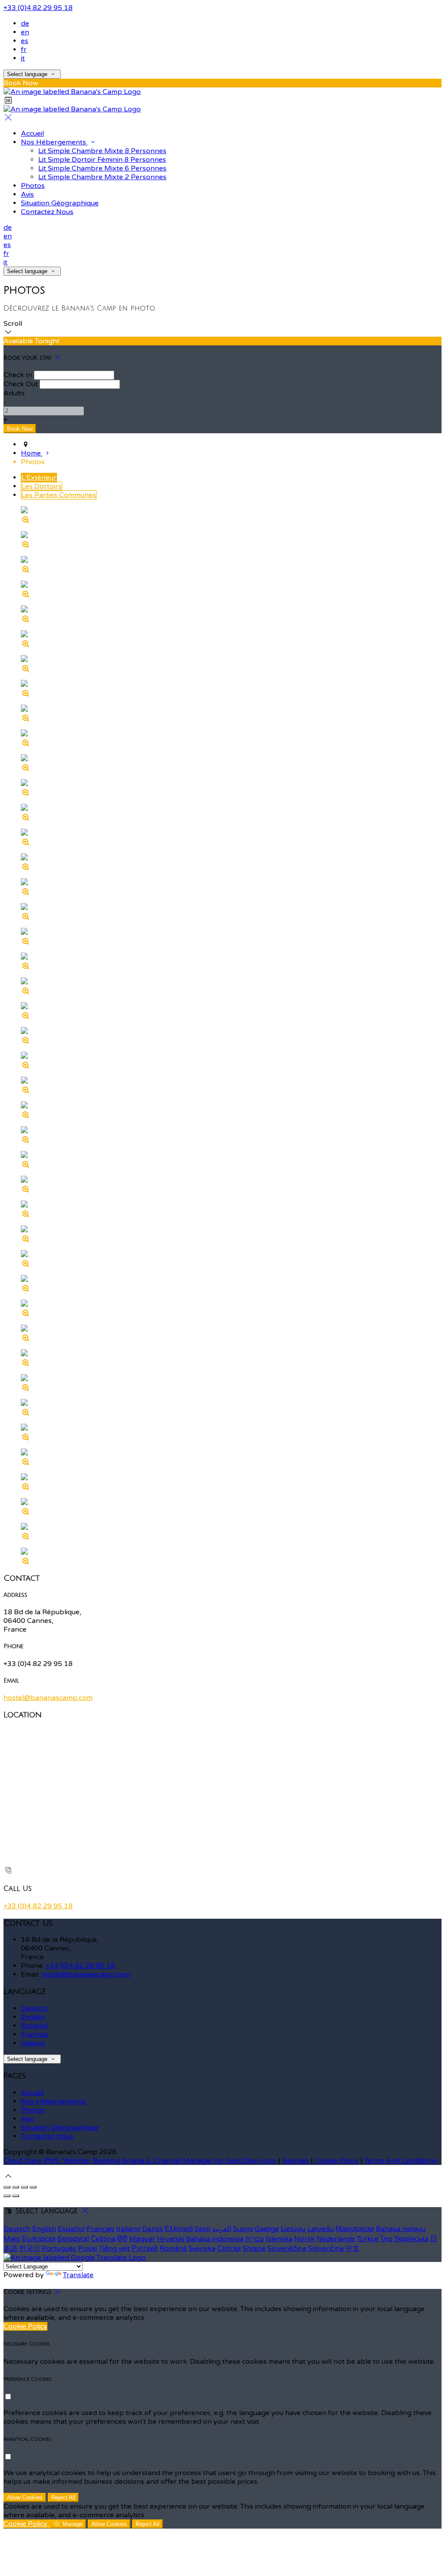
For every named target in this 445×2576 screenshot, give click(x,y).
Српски (229, 2248)
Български (39, 2239)
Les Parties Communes (59, 495)
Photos (33, 186)
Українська (411, 2239)
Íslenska (279, 2239)
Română (173, 2248)
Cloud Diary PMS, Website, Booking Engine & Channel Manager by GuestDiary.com (140, 2161)
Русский (145, 2248)
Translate (78, 2275)
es (25, 41)
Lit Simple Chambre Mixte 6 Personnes (102, 168)
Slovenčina (326, 2248)
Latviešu (320, 2229)
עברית (254, 2239)
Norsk (304, 2239)
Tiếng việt (115, 2248)
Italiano (33, 2043)
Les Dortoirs (42, 486)
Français (35, 2034)
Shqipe (254, 2248)
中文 (352, 2248)
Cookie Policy (337, 2161)
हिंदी (122, 2239)
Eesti (203, 2229)
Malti (12, 2239)
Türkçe (368, 2239)
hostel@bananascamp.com (48, 1698)
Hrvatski (171, 2239)
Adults (14, 393)
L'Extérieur (39, 478)
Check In (18, 375)
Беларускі (73, 2239)
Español (34, 2026)
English (33, 2017)
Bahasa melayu (401, 2229)
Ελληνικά (179, 2229)
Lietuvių (293, 2229)
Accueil (32, 134)
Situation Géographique (60, 203)
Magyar (142, 2239)
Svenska (202, 2248)
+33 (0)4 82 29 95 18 (38, 8)
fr (24, 50)
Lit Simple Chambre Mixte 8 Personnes (102, 151)
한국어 (30, 2248)
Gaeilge (267, 2229)
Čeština (103, 2239)
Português (59, 2248)
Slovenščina (287, 2248)
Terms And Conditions (400, 2161)
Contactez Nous (47, 212)
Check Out (21, 384)
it (23, 58)
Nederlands (336, 2239)
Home (32, 453)
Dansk (153, 2229)
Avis (27, 194)
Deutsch (34, 2008)
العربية (222, 2229)
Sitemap (296, 2161)
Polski (88, 2248)
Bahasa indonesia (215, 2239)
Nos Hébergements (54, 142)
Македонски (355, 2229)
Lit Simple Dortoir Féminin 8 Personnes (102, 160)
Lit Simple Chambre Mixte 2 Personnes (102, 177)
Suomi (243, 2229)
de (25, 23)
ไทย (386, 2239)
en (25, 32)
